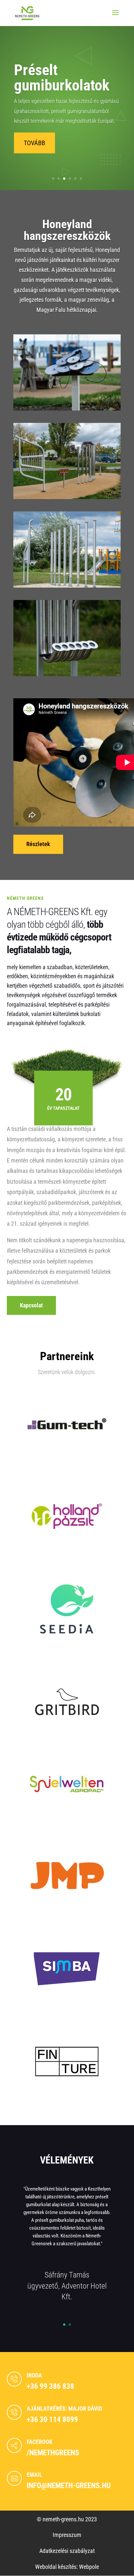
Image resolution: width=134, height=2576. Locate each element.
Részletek (38, 844)
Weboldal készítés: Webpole (67, 2567)
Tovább (34, 143)
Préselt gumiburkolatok (62, 77)
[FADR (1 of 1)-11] (67, 408)
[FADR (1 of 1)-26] (67, 497)
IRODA (34, 2375)
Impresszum (67, 2535)
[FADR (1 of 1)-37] (67, 585)
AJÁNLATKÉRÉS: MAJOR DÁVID (64, 2409)
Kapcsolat (31, 1305)
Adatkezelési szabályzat (67, 2551)
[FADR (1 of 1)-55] (67, 674)
